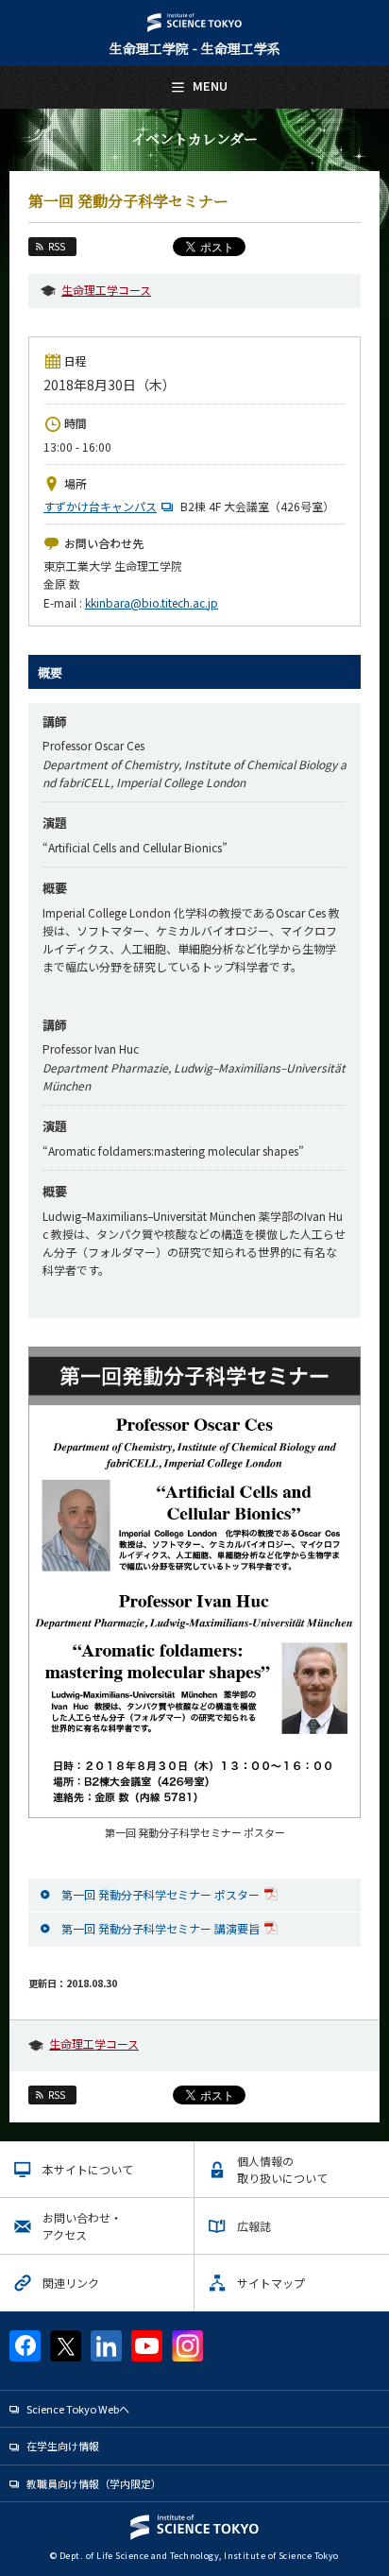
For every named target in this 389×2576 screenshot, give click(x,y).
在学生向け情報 (63, 2446)
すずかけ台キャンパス (100, 506)
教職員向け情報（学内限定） (94, 2483)
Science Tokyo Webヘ (78, 2409)
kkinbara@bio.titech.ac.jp (152, 602)
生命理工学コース (106, 290)
